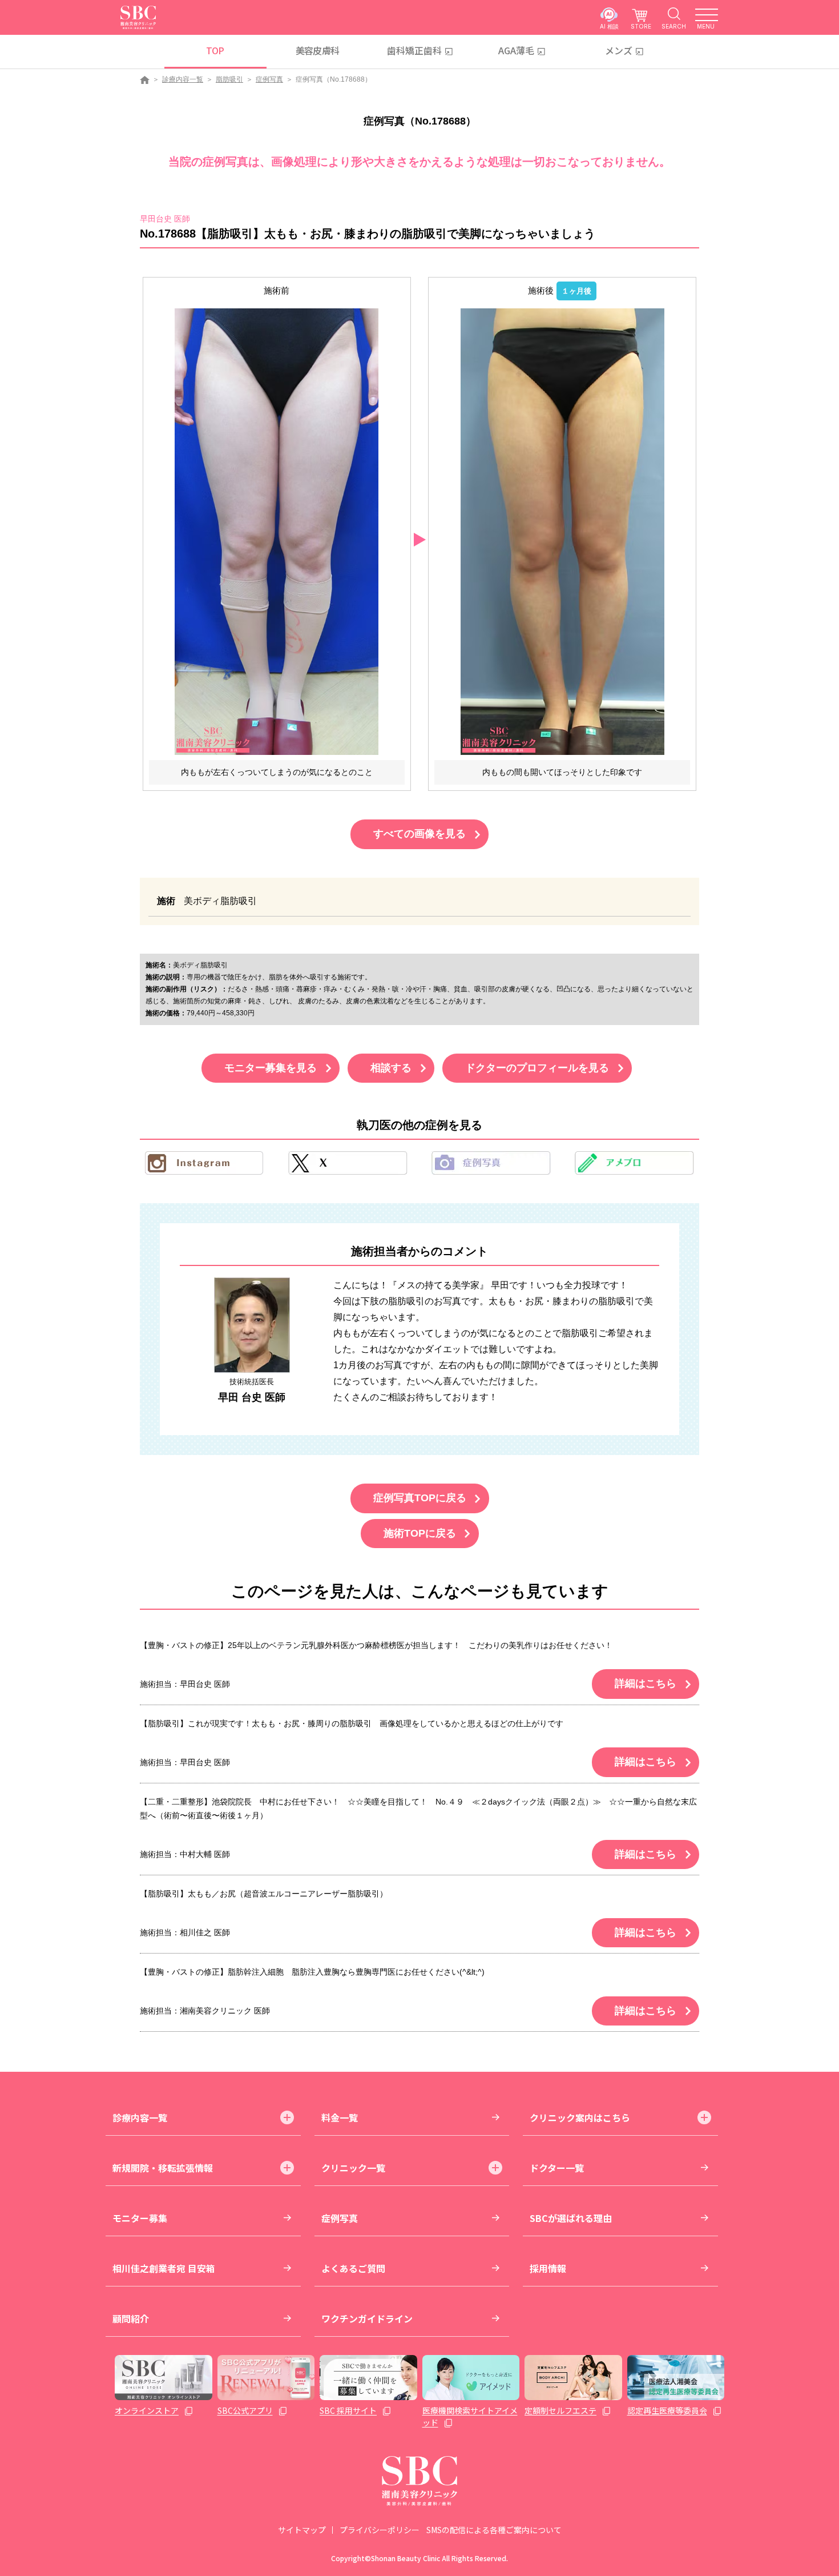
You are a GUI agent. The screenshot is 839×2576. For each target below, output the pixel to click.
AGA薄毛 (516, 50)
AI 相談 (609, 26)
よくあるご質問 (353, 2268)
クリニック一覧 (353, 2168)
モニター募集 (140, 2218)
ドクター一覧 (557, 2168)
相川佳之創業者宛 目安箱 (164, 2268)
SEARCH (674, 26)
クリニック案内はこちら (580, 2117)
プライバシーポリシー (380, 2530)
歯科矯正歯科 (414, 50)
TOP (215, 50)
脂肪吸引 (229, 79)
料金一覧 (340, 2117)
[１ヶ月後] (562, 531)
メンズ (619, 50)
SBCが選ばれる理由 (571, 2218)
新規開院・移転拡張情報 (163, 2168)
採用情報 (548, 2268)
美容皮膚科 (318, 50)
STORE (641, 26)
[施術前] (277, 531)
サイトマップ (302, 2530)
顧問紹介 (131, 2318)
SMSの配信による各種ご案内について (494, 2530)
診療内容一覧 (183, 79)
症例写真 (269, 79)
